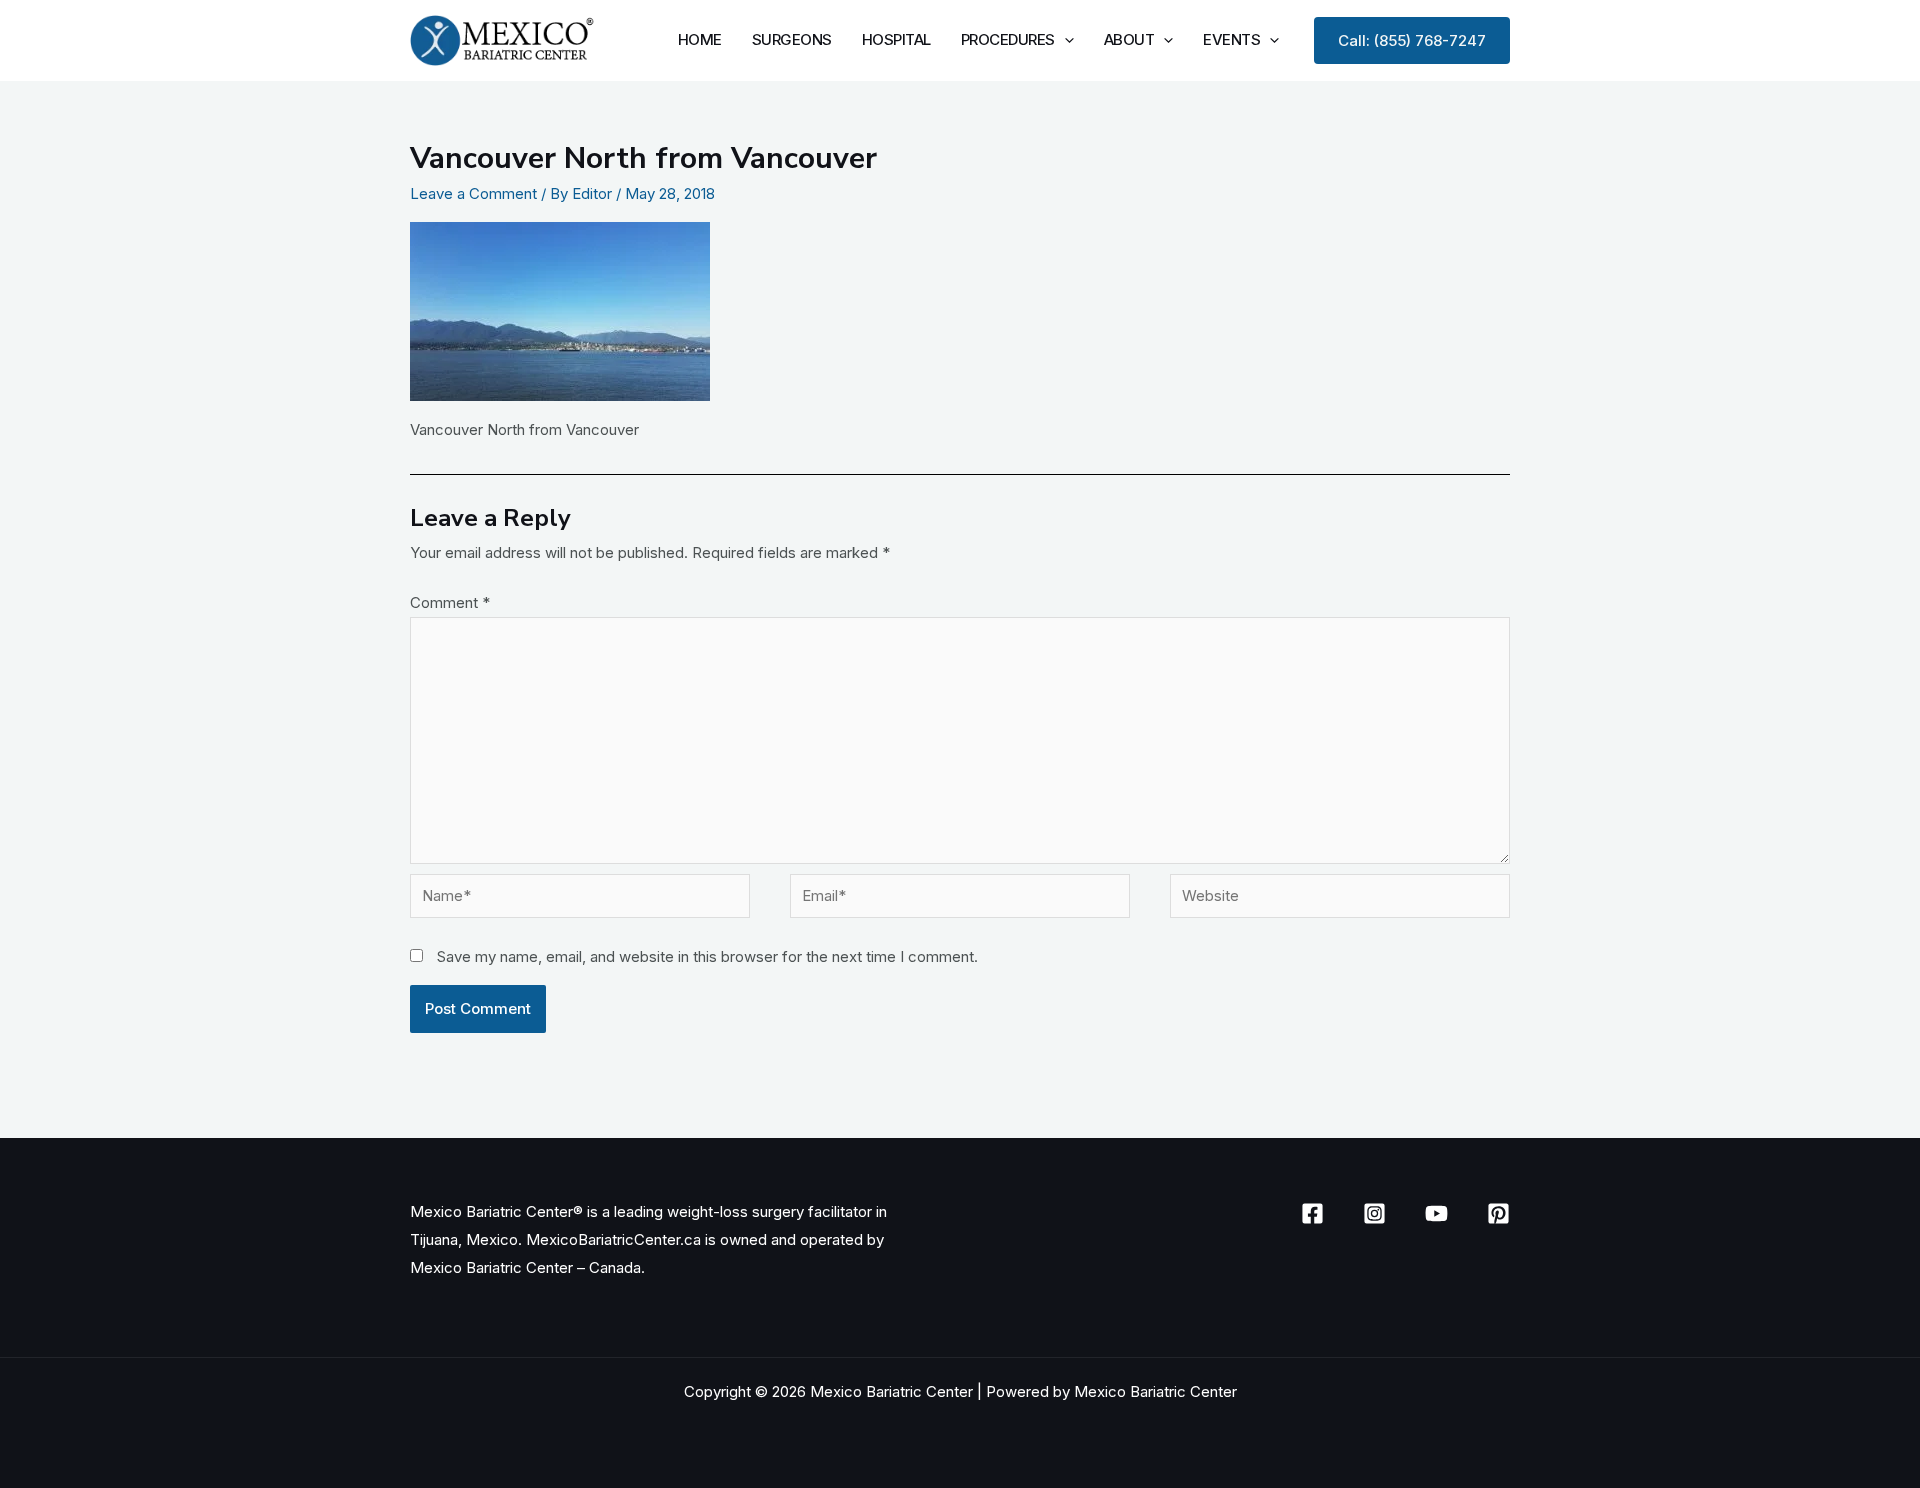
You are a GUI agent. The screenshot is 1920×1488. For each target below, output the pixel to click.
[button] (1064, 39)
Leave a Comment (473, 193)
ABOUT (1129, 39)
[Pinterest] (1498, 1213)
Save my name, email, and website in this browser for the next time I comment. (707, 956)
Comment (450, 602)
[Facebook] (1312, 1213)
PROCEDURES (1008, 39)
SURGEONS (792, 39)
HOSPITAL (896, 39)
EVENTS (1231, 39)
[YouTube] (1436, 1213)
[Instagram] (1374, 1213)
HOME (700, 39)
